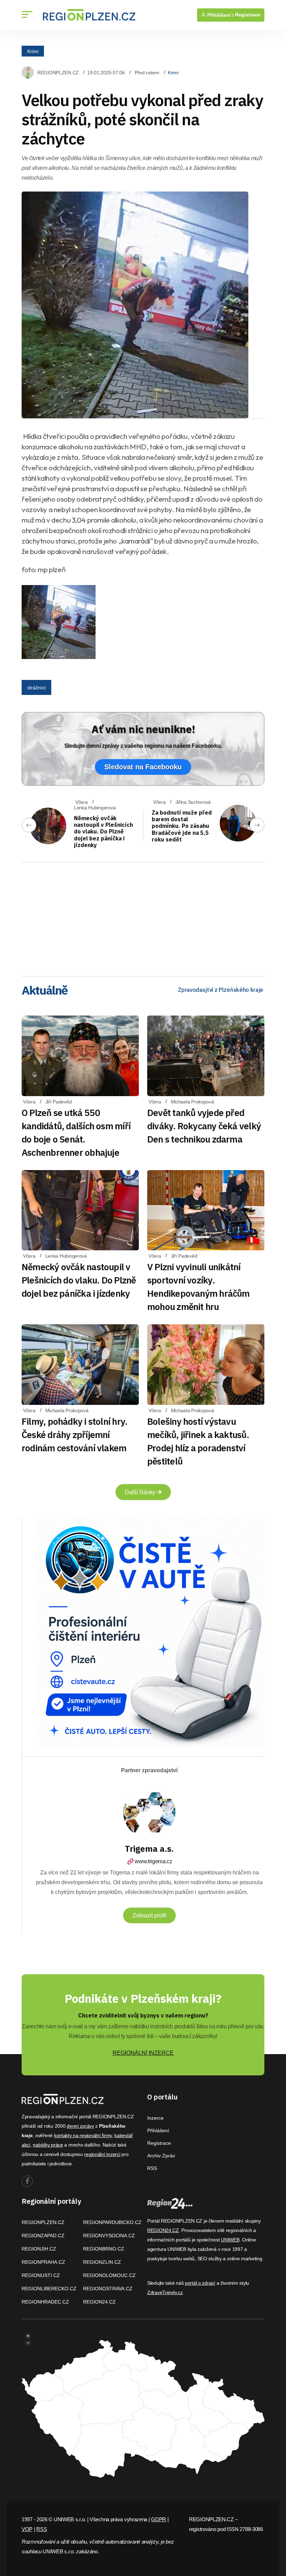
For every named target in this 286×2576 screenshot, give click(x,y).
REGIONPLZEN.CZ (58, 73)
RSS (152, 2168)
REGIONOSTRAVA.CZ (108, 2289)
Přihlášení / (220, 15)
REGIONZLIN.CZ (102, 2262)
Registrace (248, 15)
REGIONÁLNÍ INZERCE (143, 2053)
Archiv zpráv (161, 2156)
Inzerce (155, 2118)
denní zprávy (80, 2126)
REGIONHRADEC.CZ (45, 2302)
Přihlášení (158, 2131)
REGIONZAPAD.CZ (43, 2236)
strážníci (36, 688)
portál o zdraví (200, 2283)
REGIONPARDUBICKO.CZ (112, 2222)
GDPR (159, 2519)
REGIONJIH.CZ (39, 2249)
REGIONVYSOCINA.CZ (109, 2236)
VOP (27, 2529)
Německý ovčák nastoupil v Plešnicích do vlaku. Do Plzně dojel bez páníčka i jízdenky (103, 832)
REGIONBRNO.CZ (104, 2249)
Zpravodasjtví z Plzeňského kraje (221, 990)
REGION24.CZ (99, 2302)
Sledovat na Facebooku (143, 767)
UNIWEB (230, 2240)
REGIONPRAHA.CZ (43, 2262)
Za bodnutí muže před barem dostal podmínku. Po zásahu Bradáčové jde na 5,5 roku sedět (182, 826)
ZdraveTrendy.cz (165, 2292)
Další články (141, 1492)
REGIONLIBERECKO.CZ (49, 2289)
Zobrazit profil (149, 1915)
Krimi (33, 51)
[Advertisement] (143, 917)
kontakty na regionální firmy (83, 2135)
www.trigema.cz (153, 1861)
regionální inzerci (102, 2154)
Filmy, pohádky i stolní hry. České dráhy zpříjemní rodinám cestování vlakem (74, 1435)
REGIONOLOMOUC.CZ (109, 2275)
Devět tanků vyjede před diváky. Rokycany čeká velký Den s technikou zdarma (204, 1126)
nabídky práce (48, 2145)
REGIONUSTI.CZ (41, 2275)
